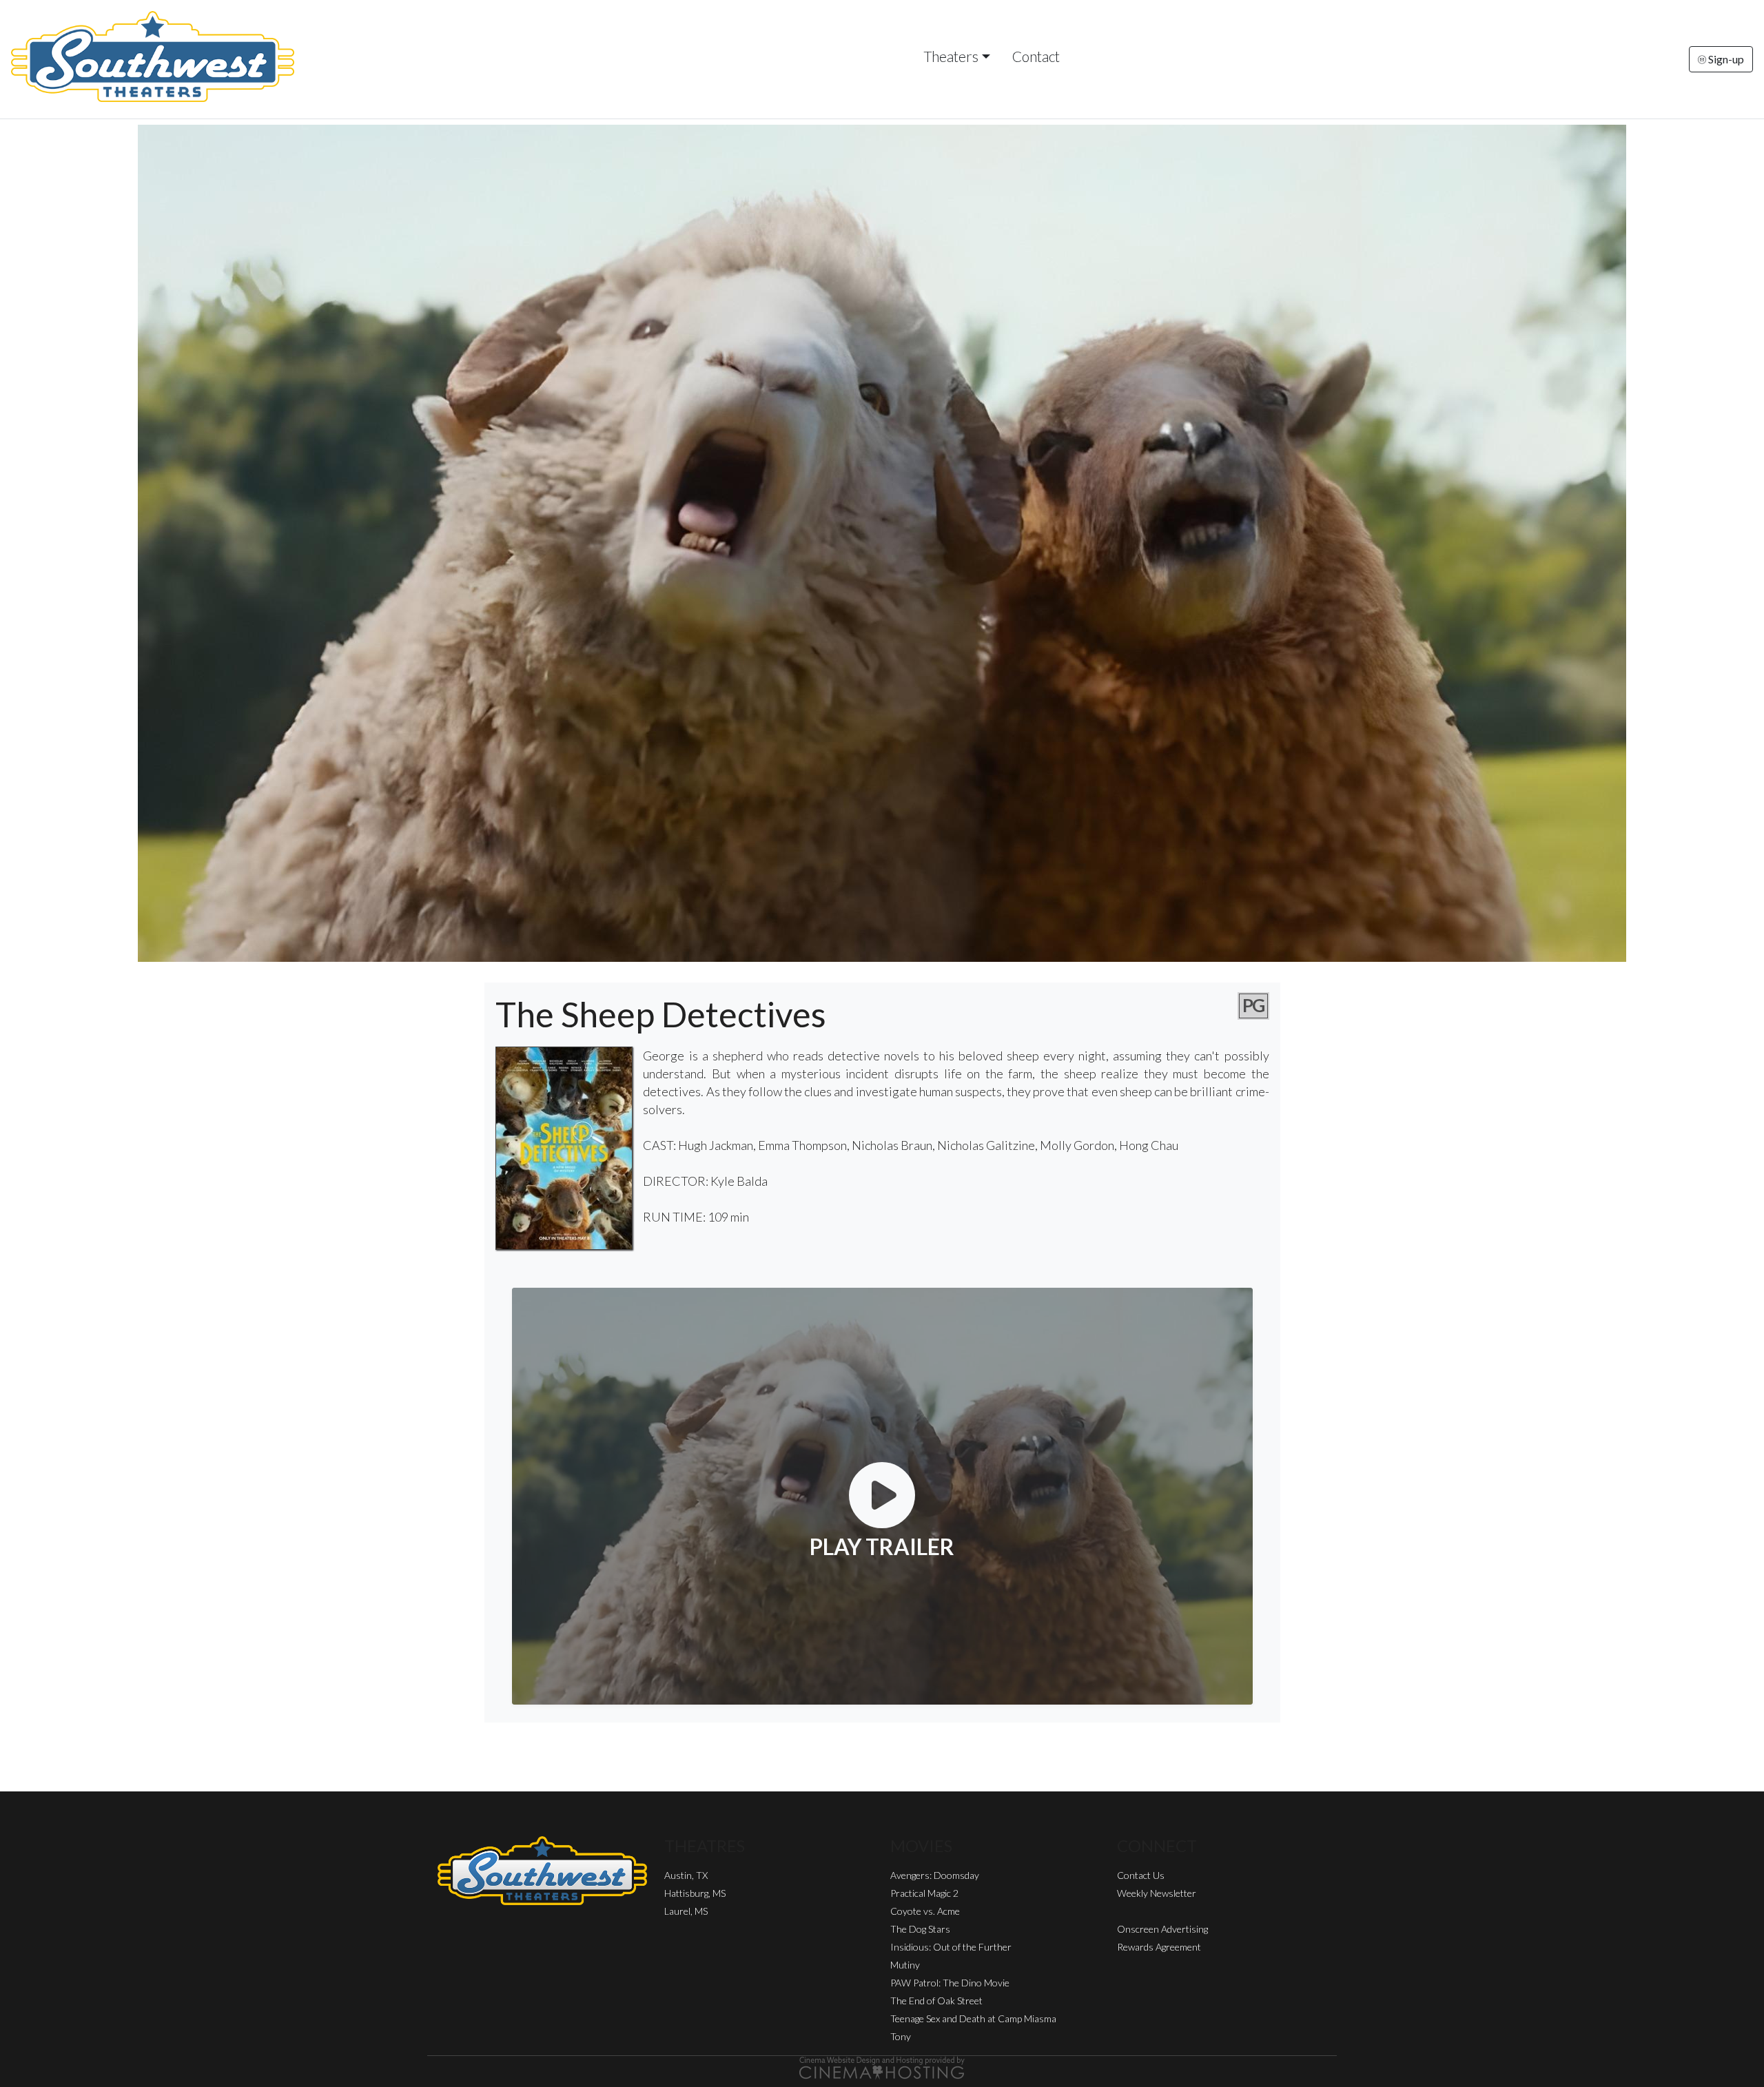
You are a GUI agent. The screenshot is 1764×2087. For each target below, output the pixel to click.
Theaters (951, 56)
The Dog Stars (920, 1929)
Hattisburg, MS (695, 1893)
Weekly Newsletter (1157, 1893)
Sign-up (1725, 59)
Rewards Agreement (1159, 1947)
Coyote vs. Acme (925, 1911)
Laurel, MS (686, 1911)
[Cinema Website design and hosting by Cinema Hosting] (882, 2067)
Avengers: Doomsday (935, 1875)
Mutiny (905, 1965)
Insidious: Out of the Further (951, 1947)
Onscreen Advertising (1162, 1929)
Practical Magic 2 (924, 1893)
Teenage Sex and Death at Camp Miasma (973, 2018)
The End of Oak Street (936, 2001)
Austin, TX (686, 1875)
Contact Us (1141, 1875)
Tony (901, 2036)
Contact (1036, 56)
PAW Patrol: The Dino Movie (950, 1983)
